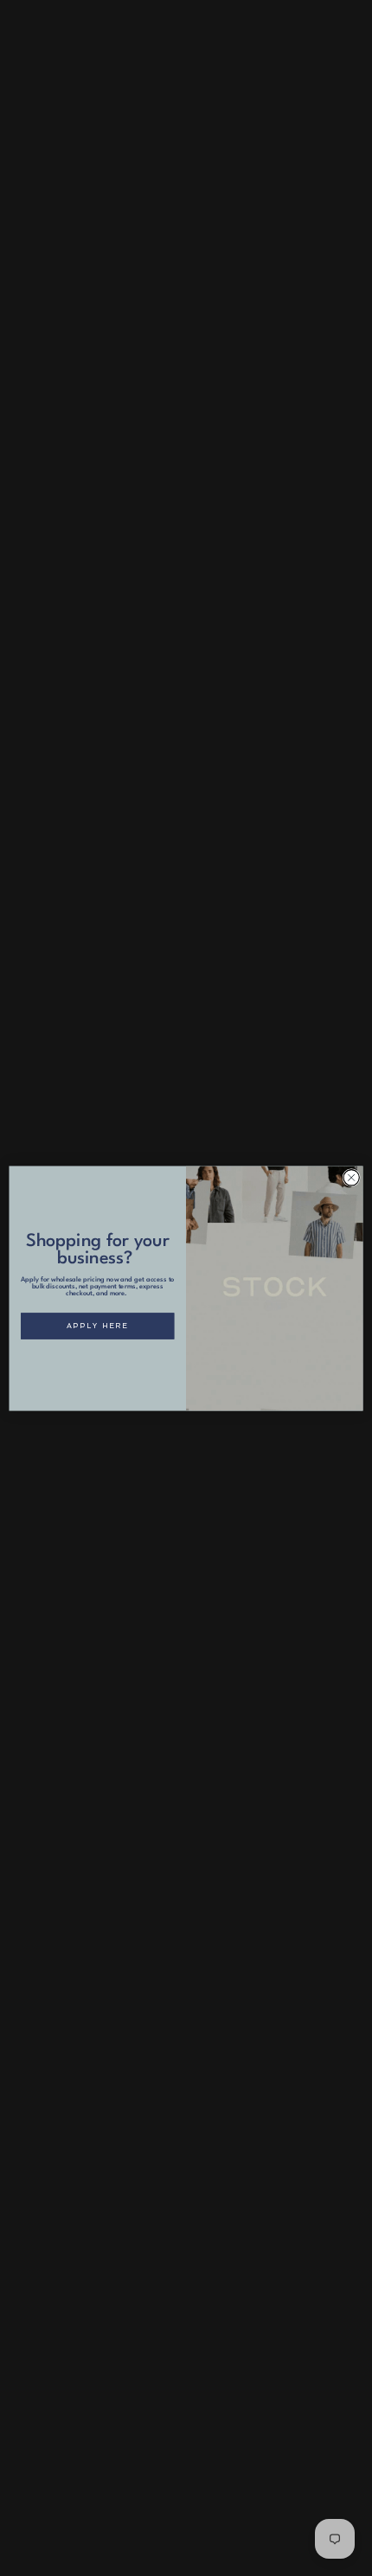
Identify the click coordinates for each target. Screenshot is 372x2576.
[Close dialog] (351, 1177)
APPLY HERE (98, 1326)
